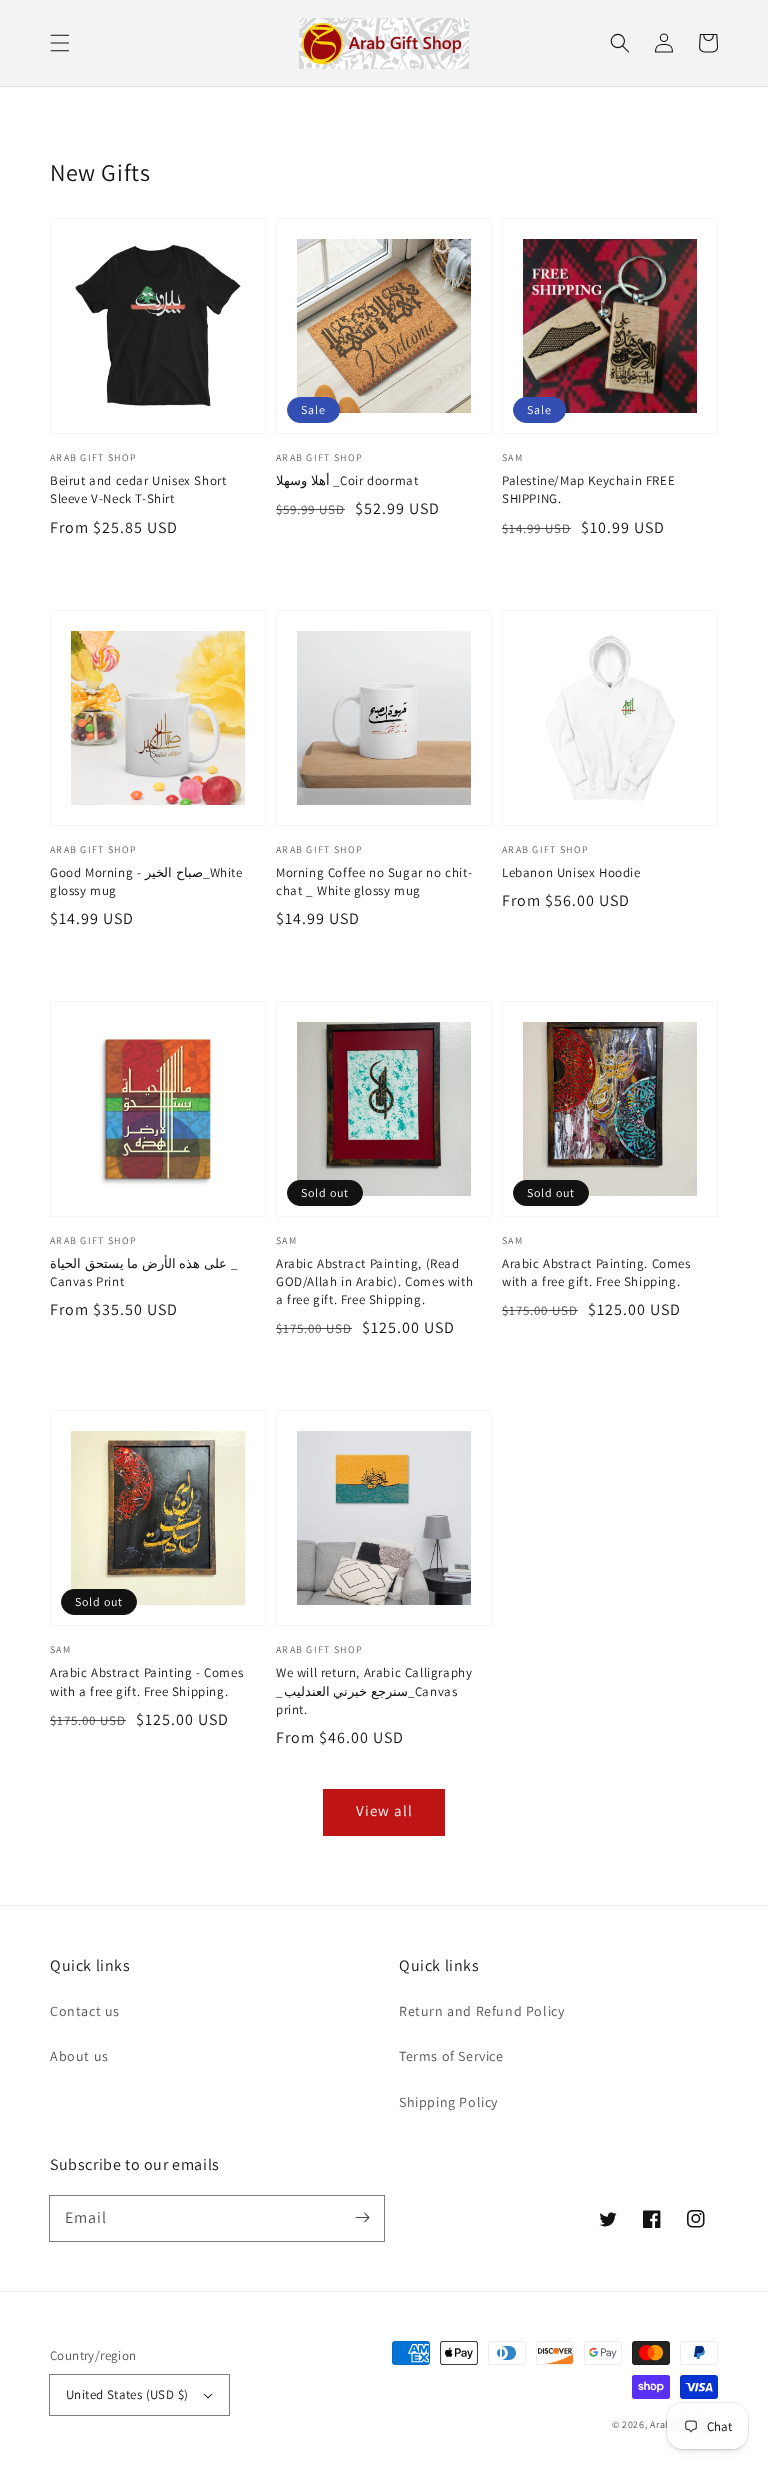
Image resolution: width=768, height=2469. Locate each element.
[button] (60, 43)
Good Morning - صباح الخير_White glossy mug (146, 881)
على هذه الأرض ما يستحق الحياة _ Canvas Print (144, 1272)
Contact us (85, 2011)
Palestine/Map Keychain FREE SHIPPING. (588, 489)
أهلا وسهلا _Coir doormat (347, 480)
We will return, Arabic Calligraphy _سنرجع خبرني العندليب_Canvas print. (374, 1690)
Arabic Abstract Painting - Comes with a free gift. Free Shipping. (146, 1681)
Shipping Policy (448, 2102)
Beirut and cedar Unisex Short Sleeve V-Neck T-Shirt (138, 489)
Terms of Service (451, 2056)
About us (79, 2056)
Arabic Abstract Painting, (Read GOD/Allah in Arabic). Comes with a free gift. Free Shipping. (374, 1281)
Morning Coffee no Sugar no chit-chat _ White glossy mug (374, 881)
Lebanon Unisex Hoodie (571, 872)
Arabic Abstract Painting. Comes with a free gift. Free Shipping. (596, 1272)
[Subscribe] (362, 2218)
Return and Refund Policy (481, 2011)
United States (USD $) (127, 2394)
